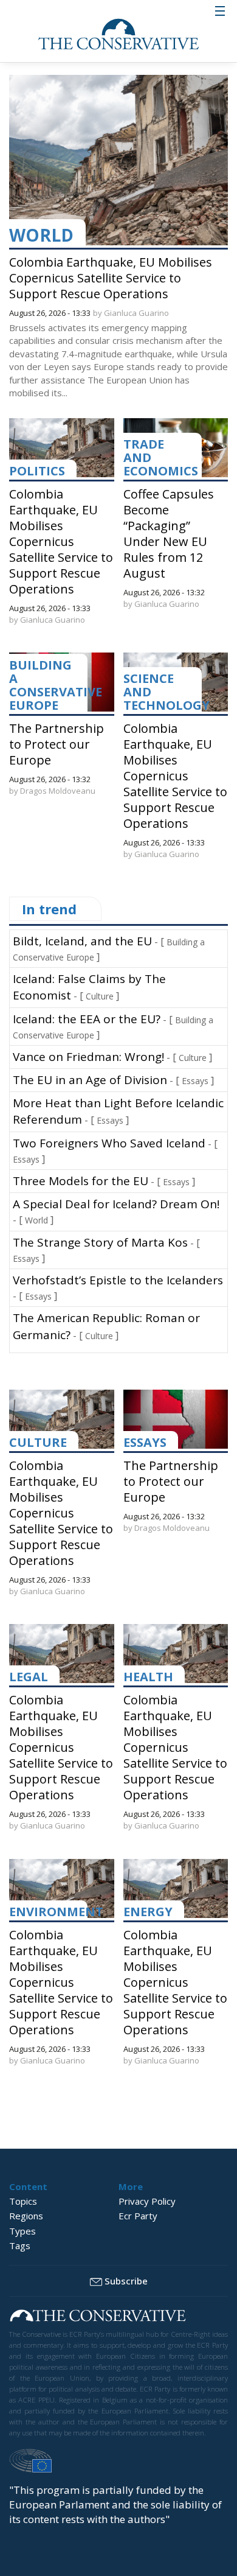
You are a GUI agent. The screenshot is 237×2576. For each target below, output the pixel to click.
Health (148, 1677)
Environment (56, 1912)
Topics (23, 2201)
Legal (29, 1677)
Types (22, 2231)
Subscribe (126, 2281)
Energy (148, 1912)
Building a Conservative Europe (56, 685)
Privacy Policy (147, 2201)
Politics (37, 471)
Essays (195, 1081)
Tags (20, 2245)
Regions (26, 2216)
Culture (100, 996)
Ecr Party (138, 2216)
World (41, 235)
